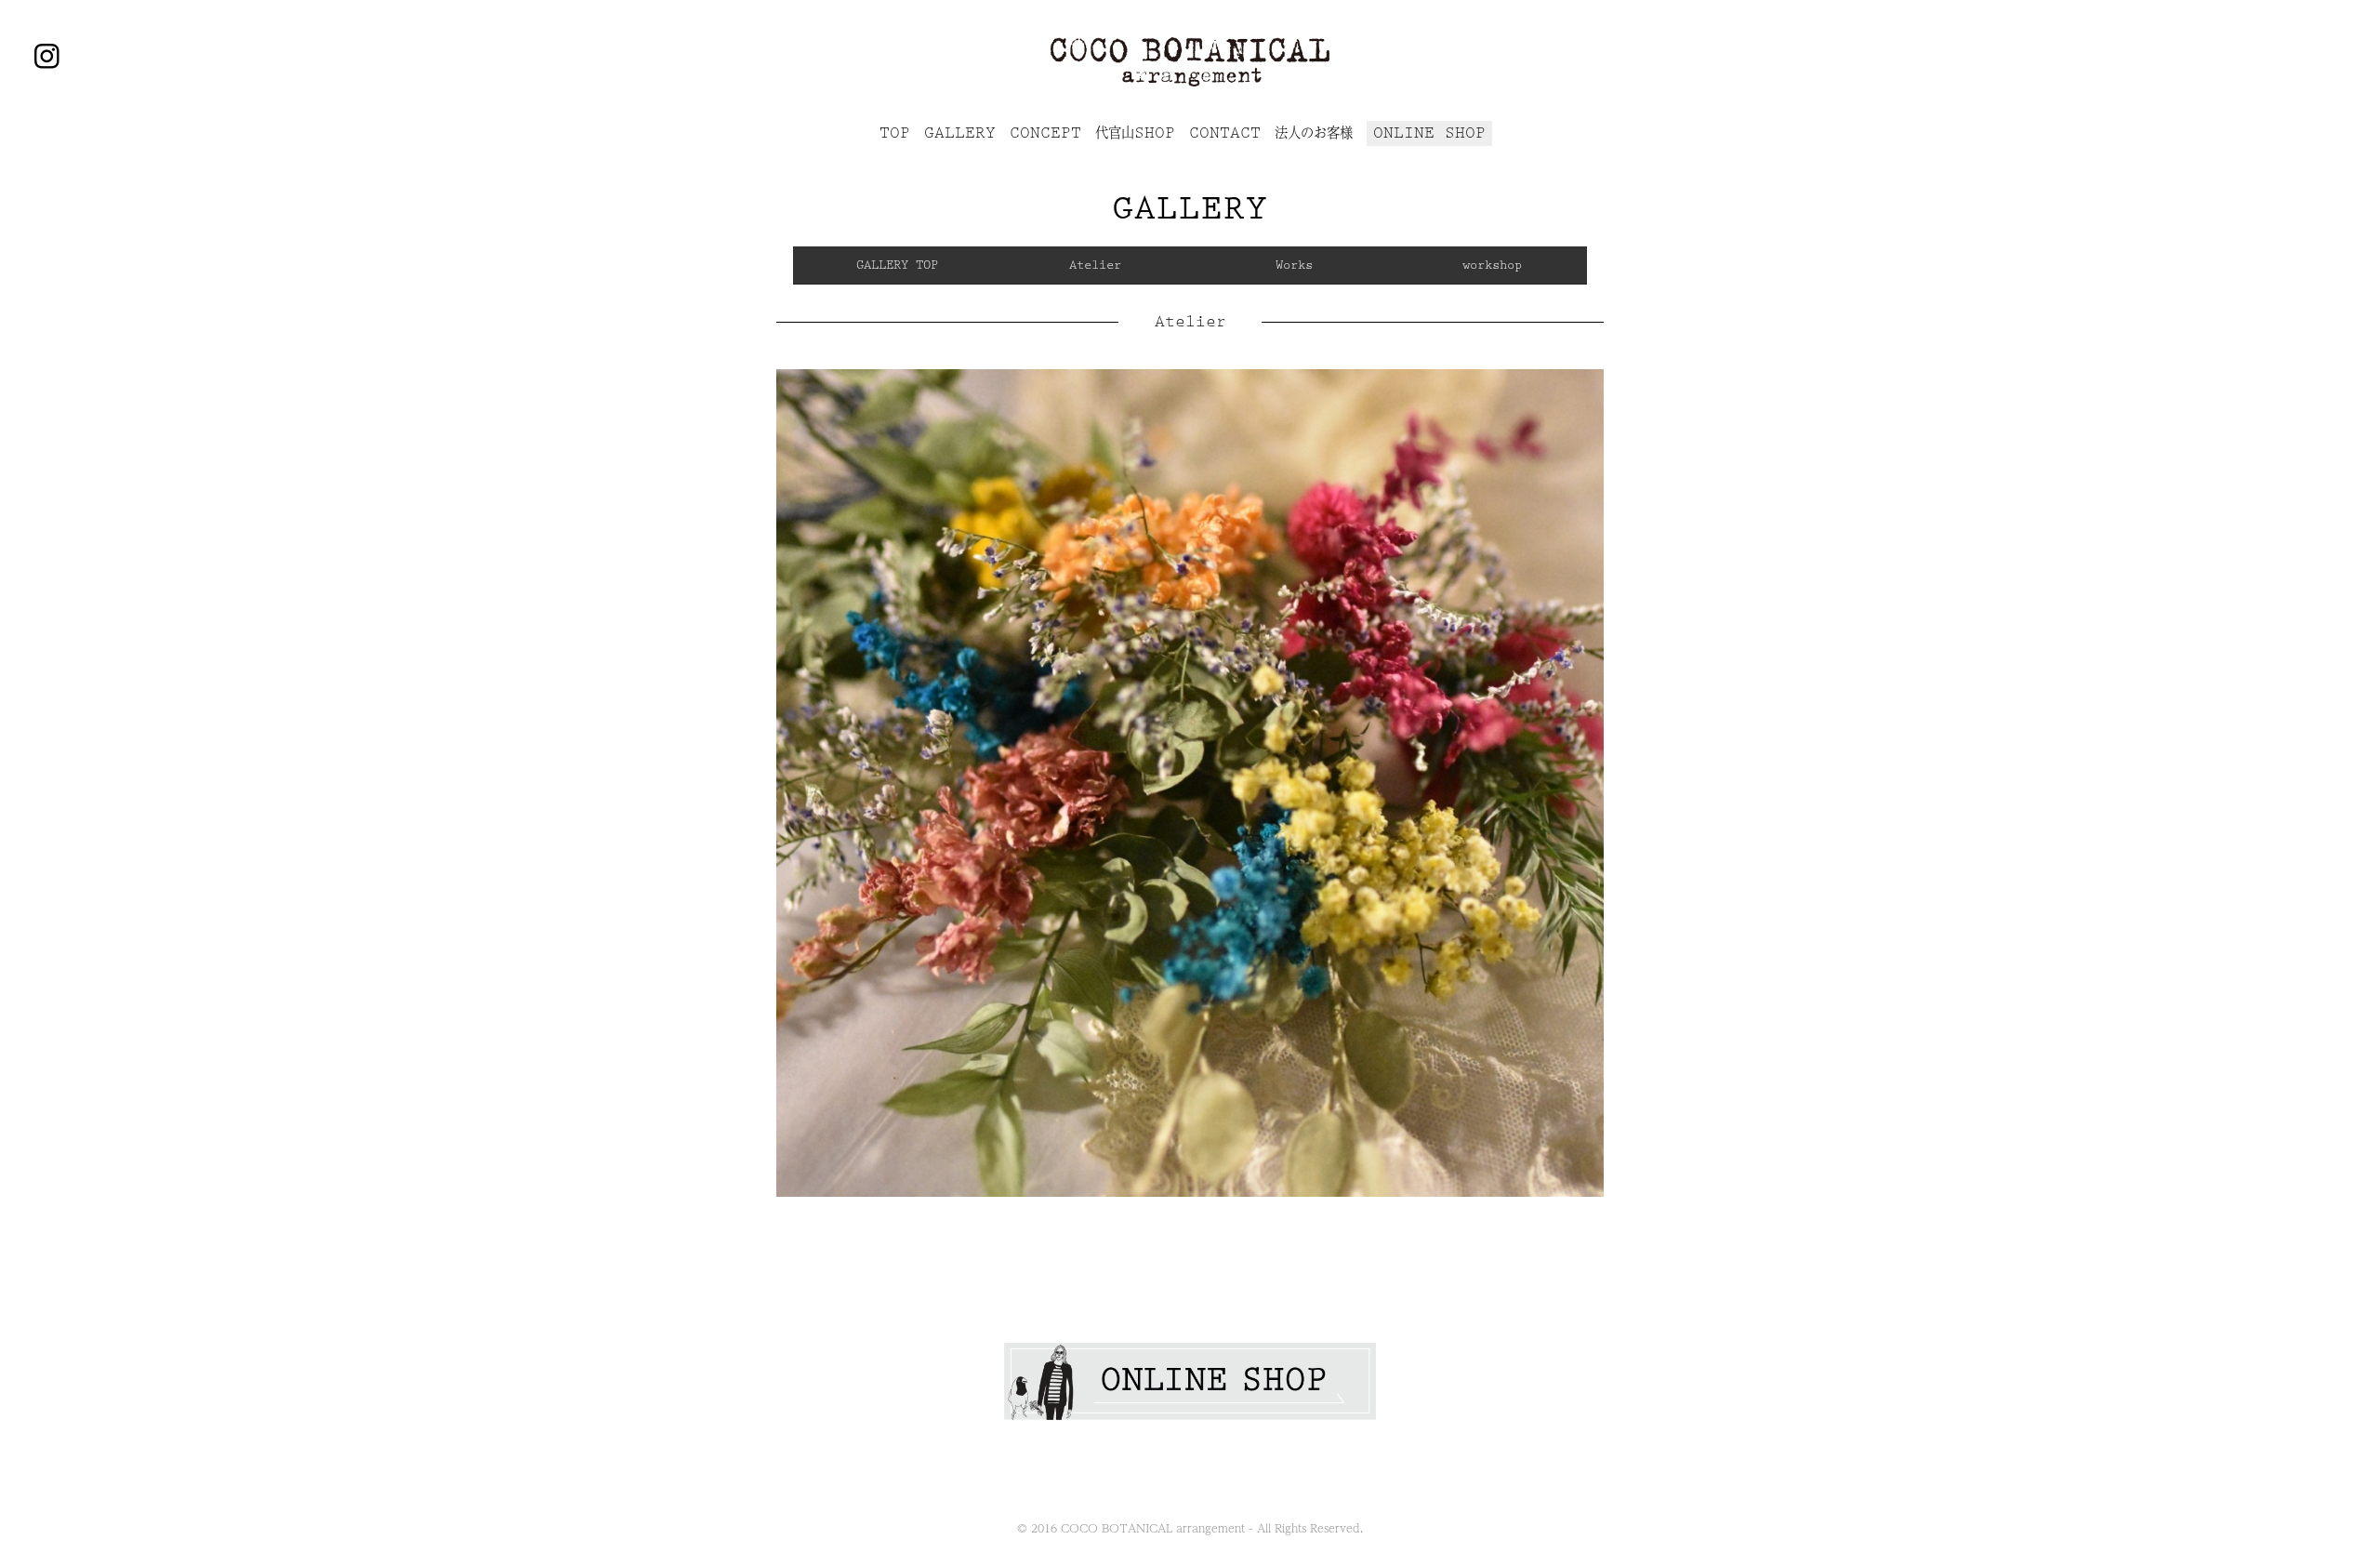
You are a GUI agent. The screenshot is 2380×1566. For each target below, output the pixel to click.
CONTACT (1225, 133)
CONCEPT (1045, 133)
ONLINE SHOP (1429, 133)
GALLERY (960, 133)
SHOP (1135, 133)
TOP (895, 133)
